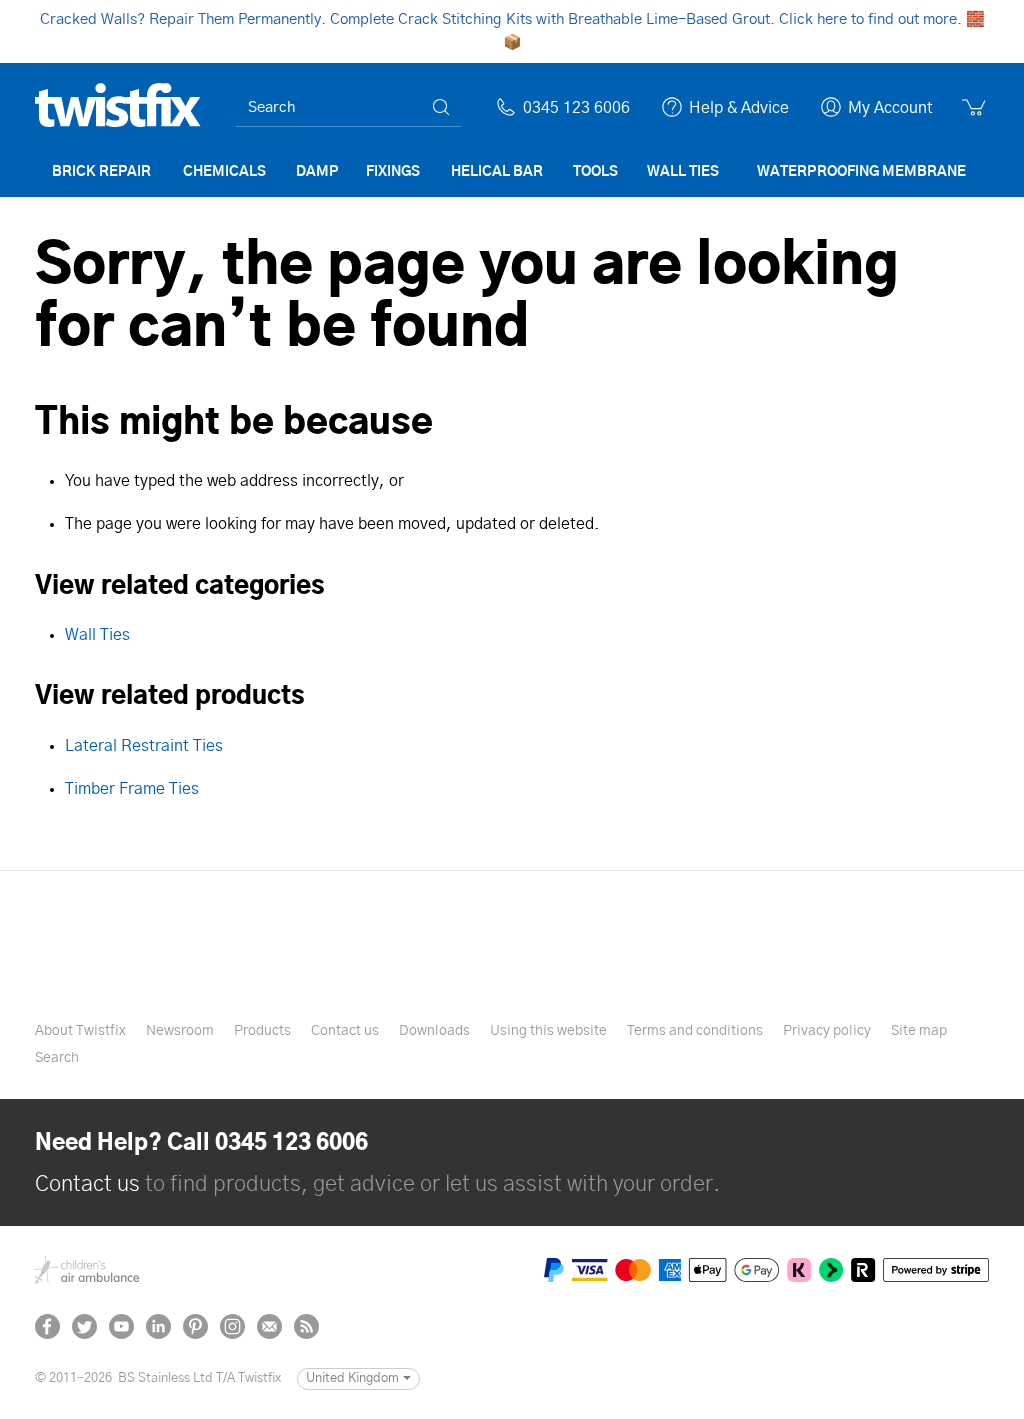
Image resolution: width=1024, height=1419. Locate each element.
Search (57, 1058)
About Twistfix (80, 1031)
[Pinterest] (195, 1326)
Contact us (345, 1031)
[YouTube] (121, 1326)
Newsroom (180, 1031)
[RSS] (306, 1326)
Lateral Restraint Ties (144, 746)
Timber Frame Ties (132, 789)
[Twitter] (84, 1326)
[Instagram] (232, 1326)
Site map (919, 1031)
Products (262, 1031)
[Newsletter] (269, 1326)
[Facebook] (47, 1326)
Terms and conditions (695, 1031)
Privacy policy (827, 1031)
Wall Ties (97, 635)
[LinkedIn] (158, 1326)
